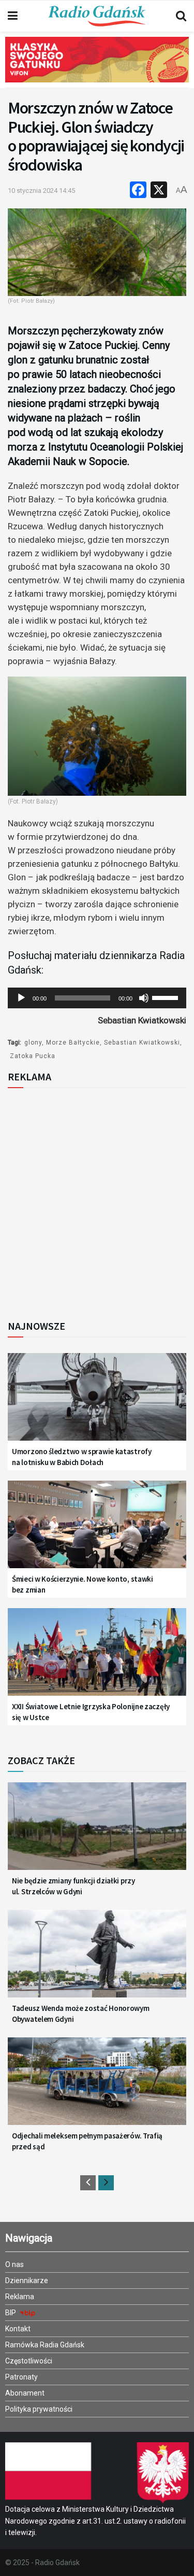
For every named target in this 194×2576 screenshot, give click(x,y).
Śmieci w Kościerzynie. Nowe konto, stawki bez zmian (83, 1584)
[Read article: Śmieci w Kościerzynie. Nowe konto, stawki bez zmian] (97, 1531)
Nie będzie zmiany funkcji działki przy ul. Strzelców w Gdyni (73, 1886)
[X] (159, 191)
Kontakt (18, 2329)
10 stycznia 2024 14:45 (41, 191)
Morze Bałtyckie (73, 1043)
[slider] (167, 997)
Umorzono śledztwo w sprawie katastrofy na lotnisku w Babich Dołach (82, 1457)
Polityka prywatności (39, 2409)
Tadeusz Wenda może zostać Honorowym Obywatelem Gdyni (81, 2014)
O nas (14, 2264)
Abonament (25, 2393)
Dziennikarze (27, 2281)
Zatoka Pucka (33, 1056)
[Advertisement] (97, 1201)
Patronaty (21, 2377)
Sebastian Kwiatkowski (142, 1043)
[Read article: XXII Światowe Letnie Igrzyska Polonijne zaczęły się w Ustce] (97, 1658)
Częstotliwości (29, 2361)
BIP (11, 2313)
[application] (97, 998)
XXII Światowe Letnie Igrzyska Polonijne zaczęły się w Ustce (91, 1712)
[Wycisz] (144, 998)
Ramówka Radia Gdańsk (45, 2345)
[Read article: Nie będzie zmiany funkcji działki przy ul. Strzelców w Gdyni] (97, 1832)
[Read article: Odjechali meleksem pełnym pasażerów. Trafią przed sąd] (97, 2087)
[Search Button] (181, 16)
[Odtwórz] (21, 998)
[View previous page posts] (88, 2183)
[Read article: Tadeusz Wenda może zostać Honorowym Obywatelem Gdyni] (97, 1960)
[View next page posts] (106, 2183)
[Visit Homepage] (97, 16)
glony (33, 1043)
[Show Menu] (13, 16)
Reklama (20, 2297)
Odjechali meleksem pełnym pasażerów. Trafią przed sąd (87, 2141)
